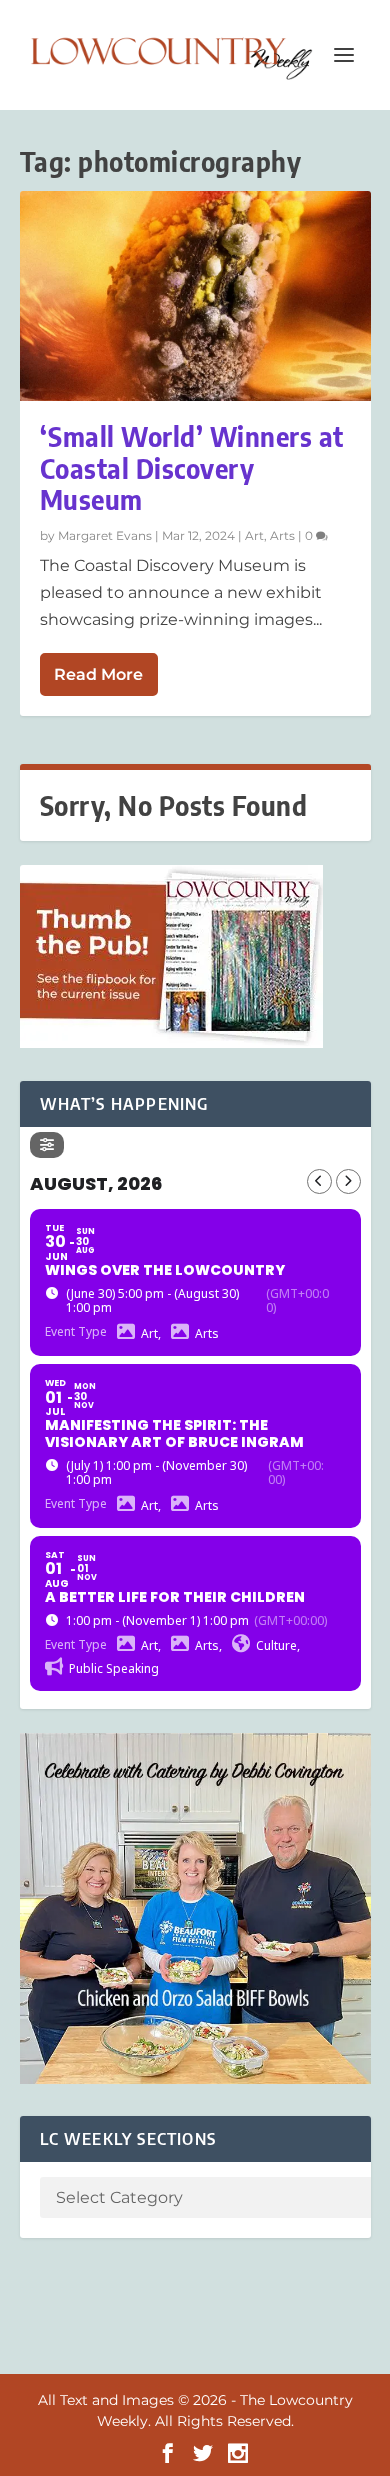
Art (254, 535)
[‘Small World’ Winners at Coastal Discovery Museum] (195, 296)
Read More (98, 674)
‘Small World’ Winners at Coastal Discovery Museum (192, 467)
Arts (282, 535)
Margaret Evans (105, 535)
